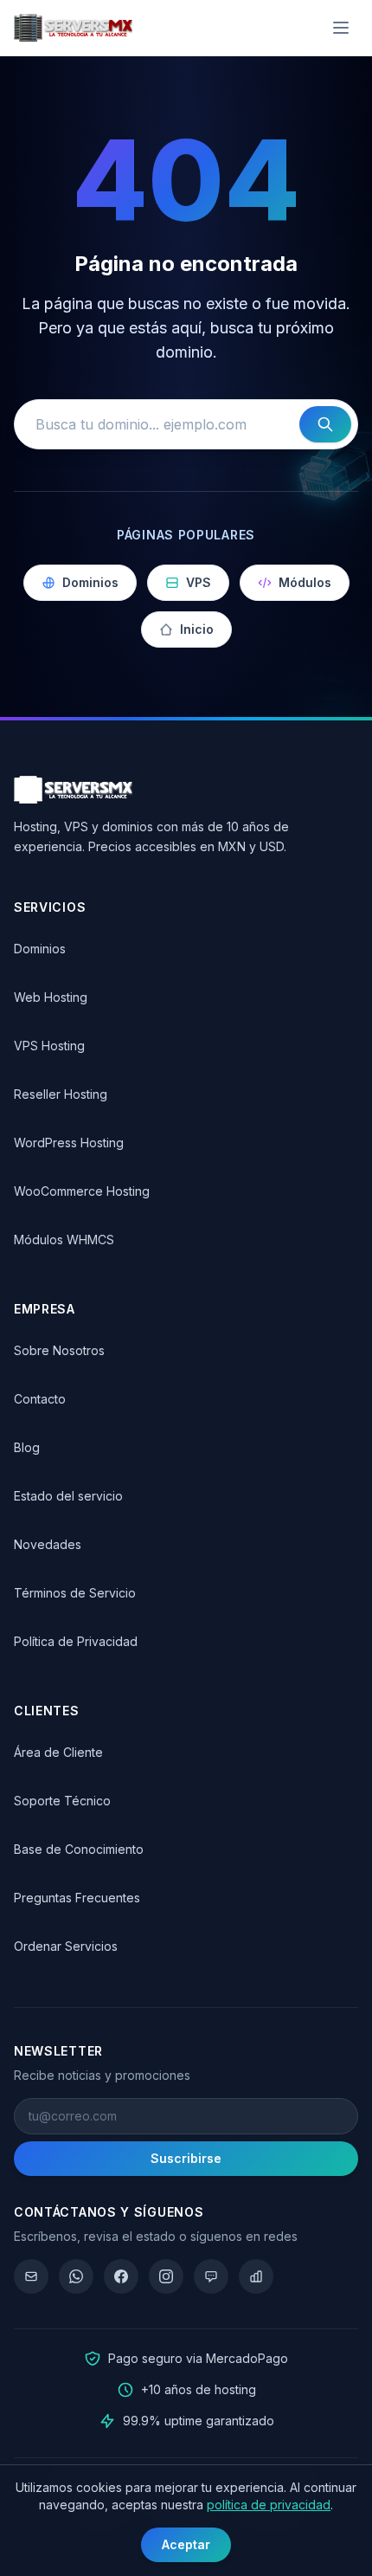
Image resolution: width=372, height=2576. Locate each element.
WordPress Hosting (69, 1143)
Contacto (40, 1399)
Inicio (197, 629)
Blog (27, 1447)
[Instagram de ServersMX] (166, 2276)
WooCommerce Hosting (82, 1191)
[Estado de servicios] (256, 2276)
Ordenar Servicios (66, 1946)
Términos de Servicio (75, 1593)
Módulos (305, 582)
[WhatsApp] (76, 2276)
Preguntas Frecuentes (77, 1898)
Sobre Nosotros (59, 1350)
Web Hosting (51, 997)
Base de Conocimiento (79, 1849)
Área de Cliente (58, 1752)
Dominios (90, 582)
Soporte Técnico (62, 1801)
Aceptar (186, 2544)
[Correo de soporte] (31, 2276)
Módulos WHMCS (64, 1240)
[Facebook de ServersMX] (121, 2276)
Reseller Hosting (61, 1094)
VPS (199, 582)
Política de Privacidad (76, 1641)
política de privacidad (269, 2505)
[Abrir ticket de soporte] (211, 2276)
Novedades (48, 1544)
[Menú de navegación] (341, 28)
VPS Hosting (49, 1046)
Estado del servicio (68, 1496)
